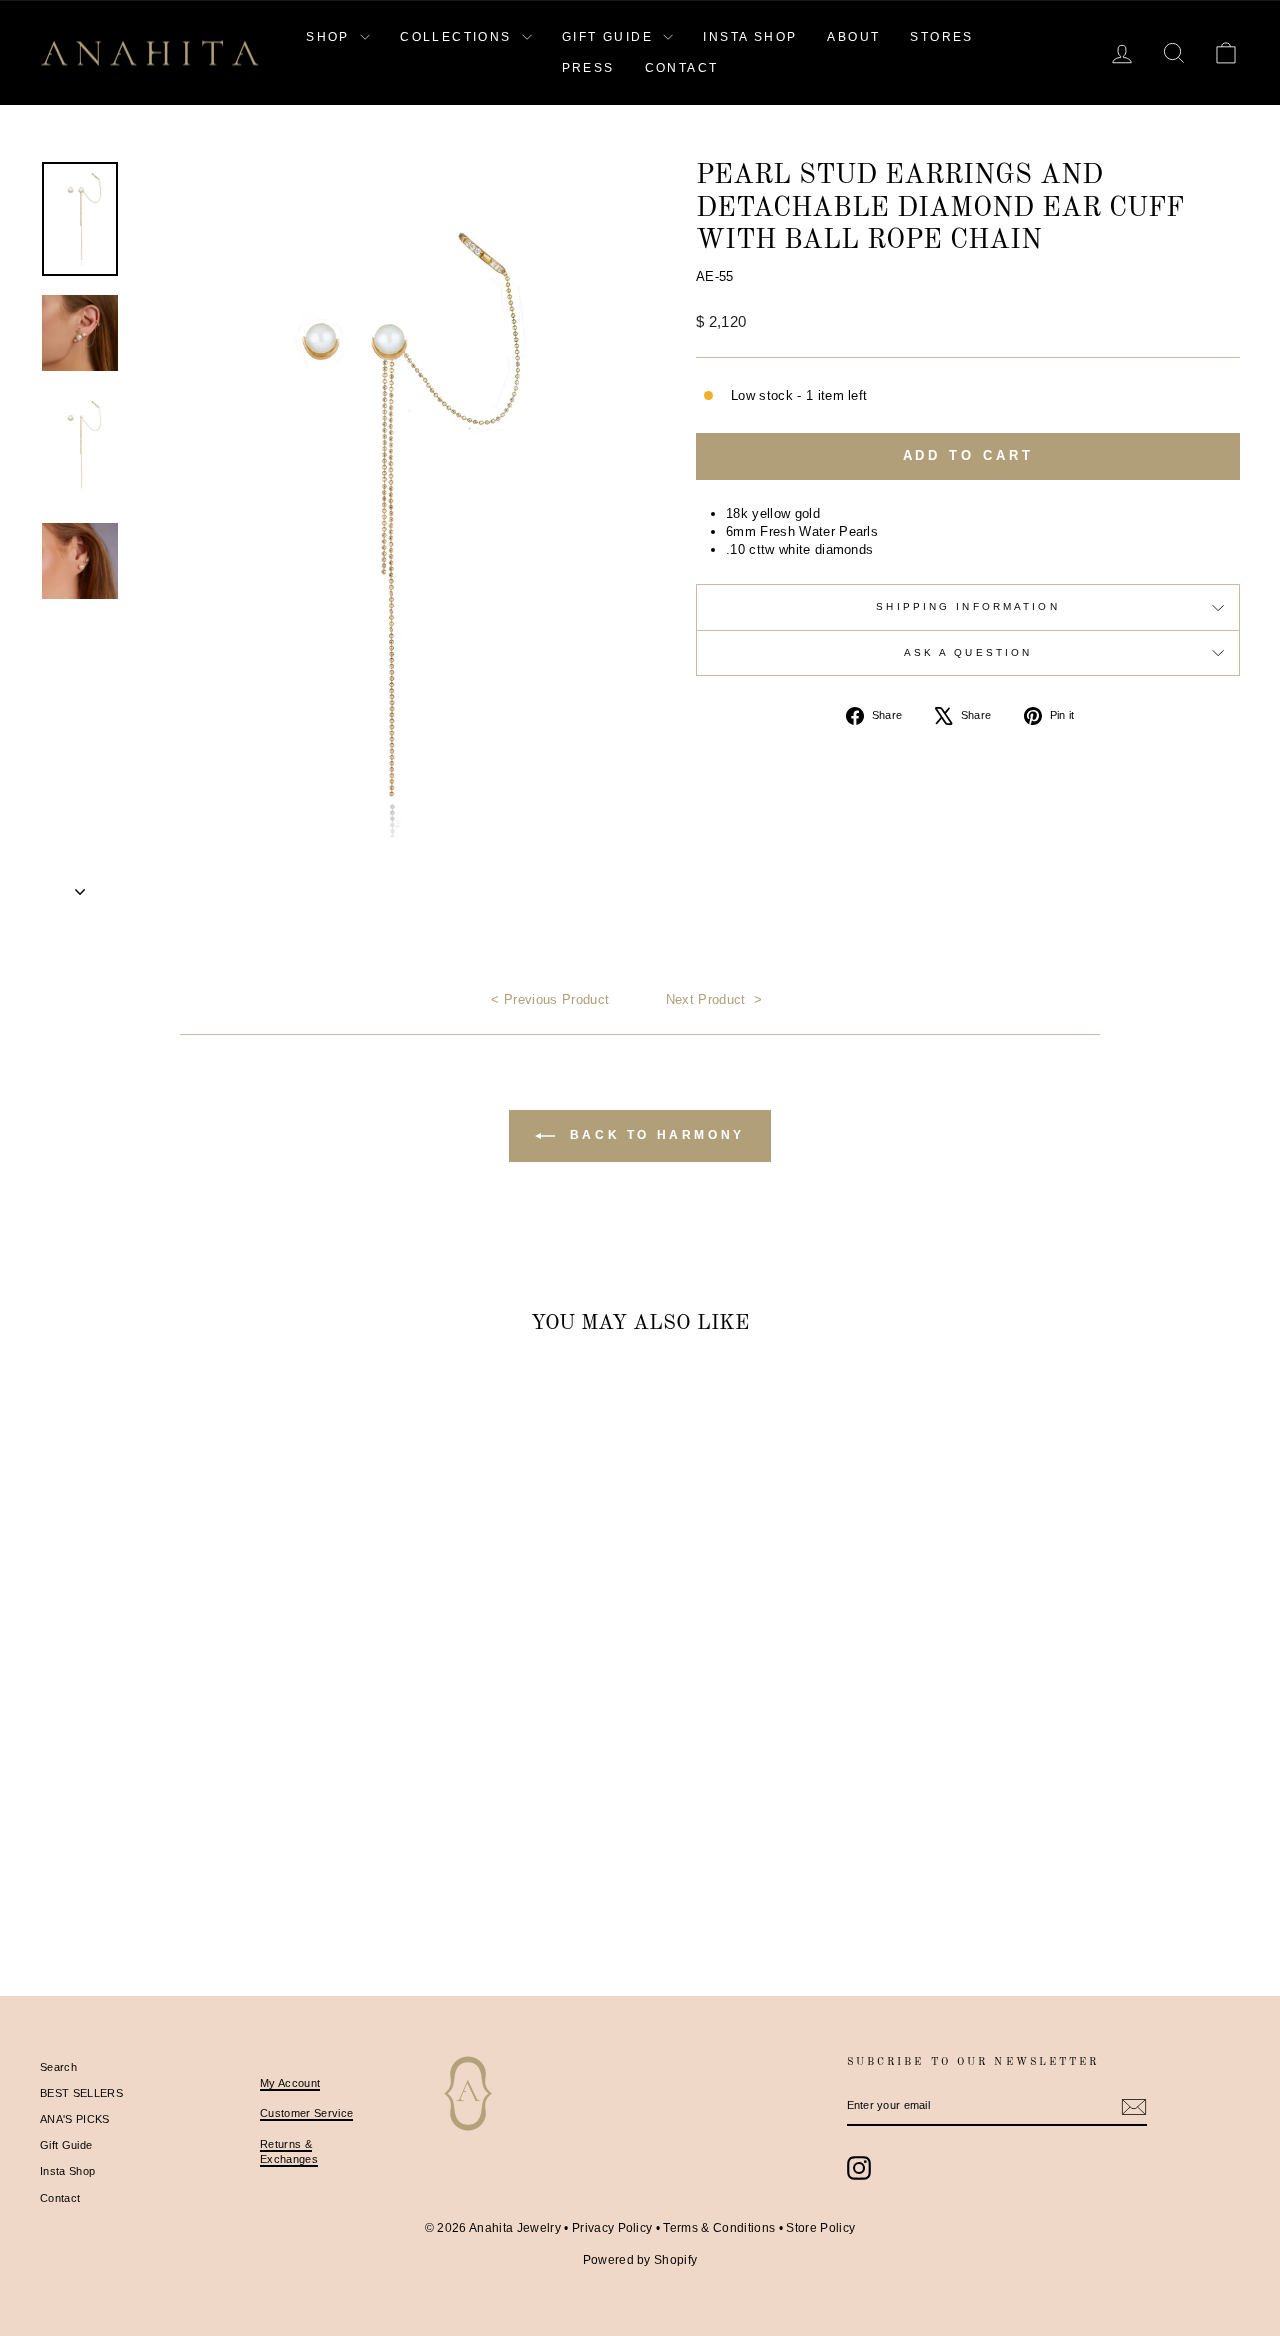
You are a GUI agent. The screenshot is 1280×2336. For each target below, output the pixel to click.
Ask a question (968, 652)
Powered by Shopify (640, 2260)
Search (58, 2067)
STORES (941, 37)
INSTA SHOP (750, 37)
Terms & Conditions (719, 2228)
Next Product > (714, 999)
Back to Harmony (654, 1135)
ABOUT (853, 37)
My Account (290, 2083)
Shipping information (967, 606)
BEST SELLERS (81, 2093)
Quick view (181, 1791)
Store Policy (820, 2228)
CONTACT (682, 68)
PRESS (588, 68)
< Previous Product (550, 999)
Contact (60, 2198)
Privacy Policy (612, 2228)
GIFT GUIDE (610, 37)
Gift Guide (66, 2145)
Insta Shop (67, 2171)
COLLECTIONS (458, 37)
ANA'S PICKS (75, 2119)
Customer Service (306, 2113)
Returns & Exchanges (289, 2151)
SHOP (330, 37)
